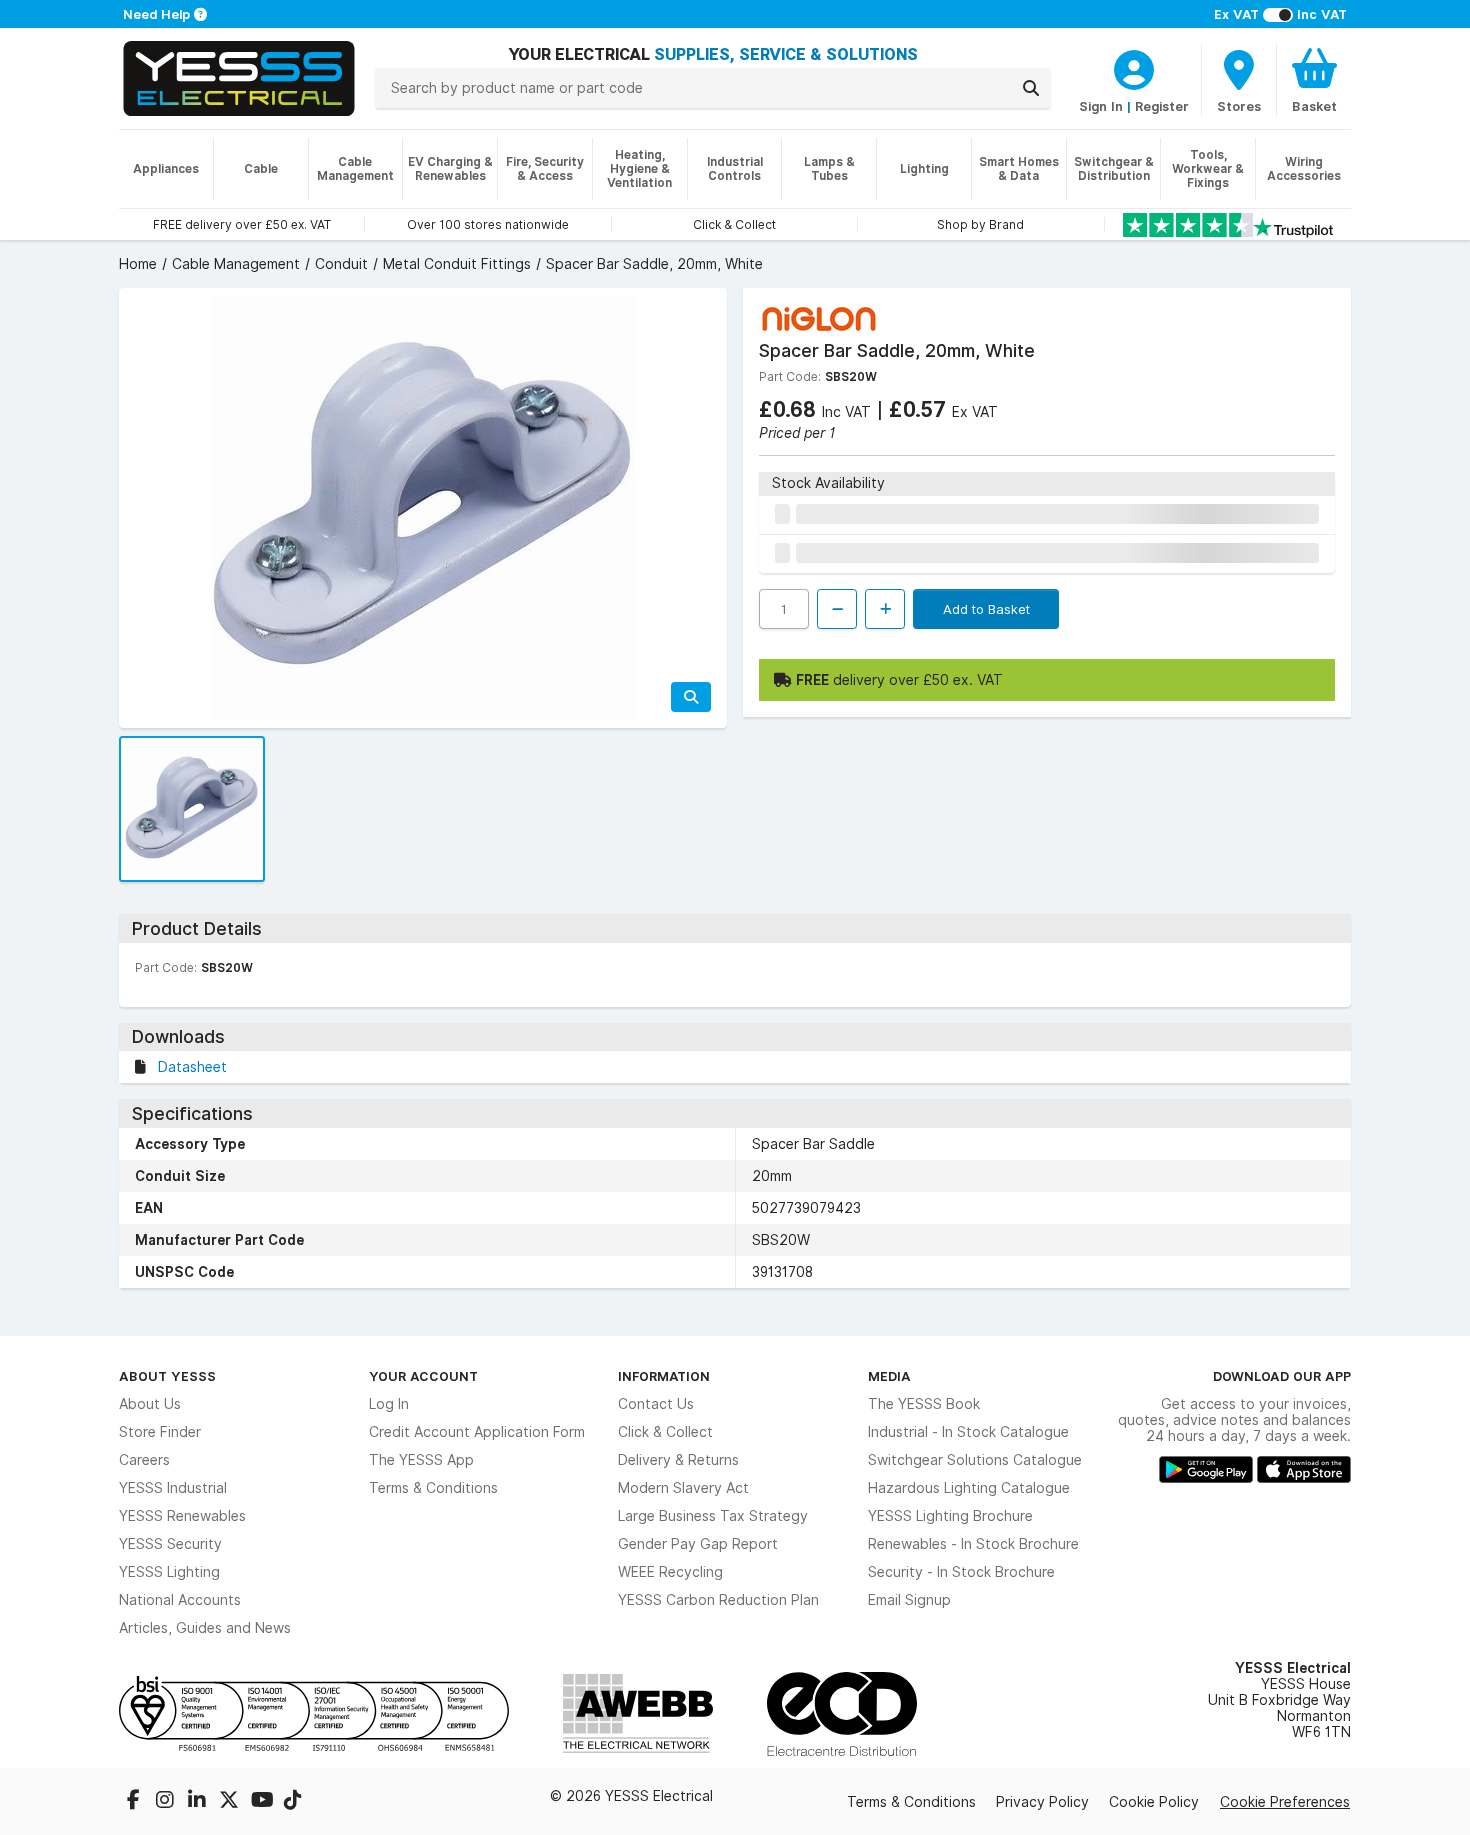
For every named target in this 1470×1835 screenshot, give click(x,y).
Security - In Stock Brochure (961, 1572)
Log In (389, 1404)
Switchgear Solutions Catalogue (975, 1460)
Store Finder (160, 1432)
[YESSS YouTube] (263, 1802)
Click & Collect (665, 1432)
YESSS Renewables (182, 1516)
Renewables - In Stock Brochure (973, 1544)
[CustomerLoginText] (1134, 67)
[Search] (1031, 88)
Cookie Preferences (1285, 1802)
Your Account (423, 1376)
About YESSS (167, 1376)
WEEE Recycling (670, 1572)
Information (664, 1376)
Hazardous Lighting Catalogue (969, 1488)
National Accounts (180, 1600)
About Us (150, 1404)
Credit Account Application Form (477, 1432)
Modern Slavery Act (683, 1488)
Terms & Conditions (433, 1488)
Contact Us (656, 1404)
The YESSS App (421, 1460)
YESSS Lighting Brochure (950, 1516)
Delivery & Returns (678, 1460)
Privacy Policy (1042, 1802)
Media (889, 1376)
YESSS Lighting (169, 1572)
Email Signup (909, 1600)
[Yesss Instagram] (167, 1802)
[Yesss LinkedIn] (199, 1802)
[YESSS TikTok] (293, 1802)
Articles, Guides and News (205, 1628)
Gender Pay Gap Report (698, 1544)
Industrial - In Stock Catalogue (968, 1432)
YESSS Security (170, 1544)
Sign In (1101, 106)
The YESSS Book (924, 1404)
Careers (144, 1460)
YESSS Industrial (173, 1488)
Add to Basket (986, 609)
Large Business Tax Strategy (713, 1516)
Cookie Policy (1154, 1802)
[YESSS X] (231, 1802)
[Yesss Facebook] (135, 1802)
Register (1162, 106)
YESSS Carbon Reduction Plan (718, 1600)
